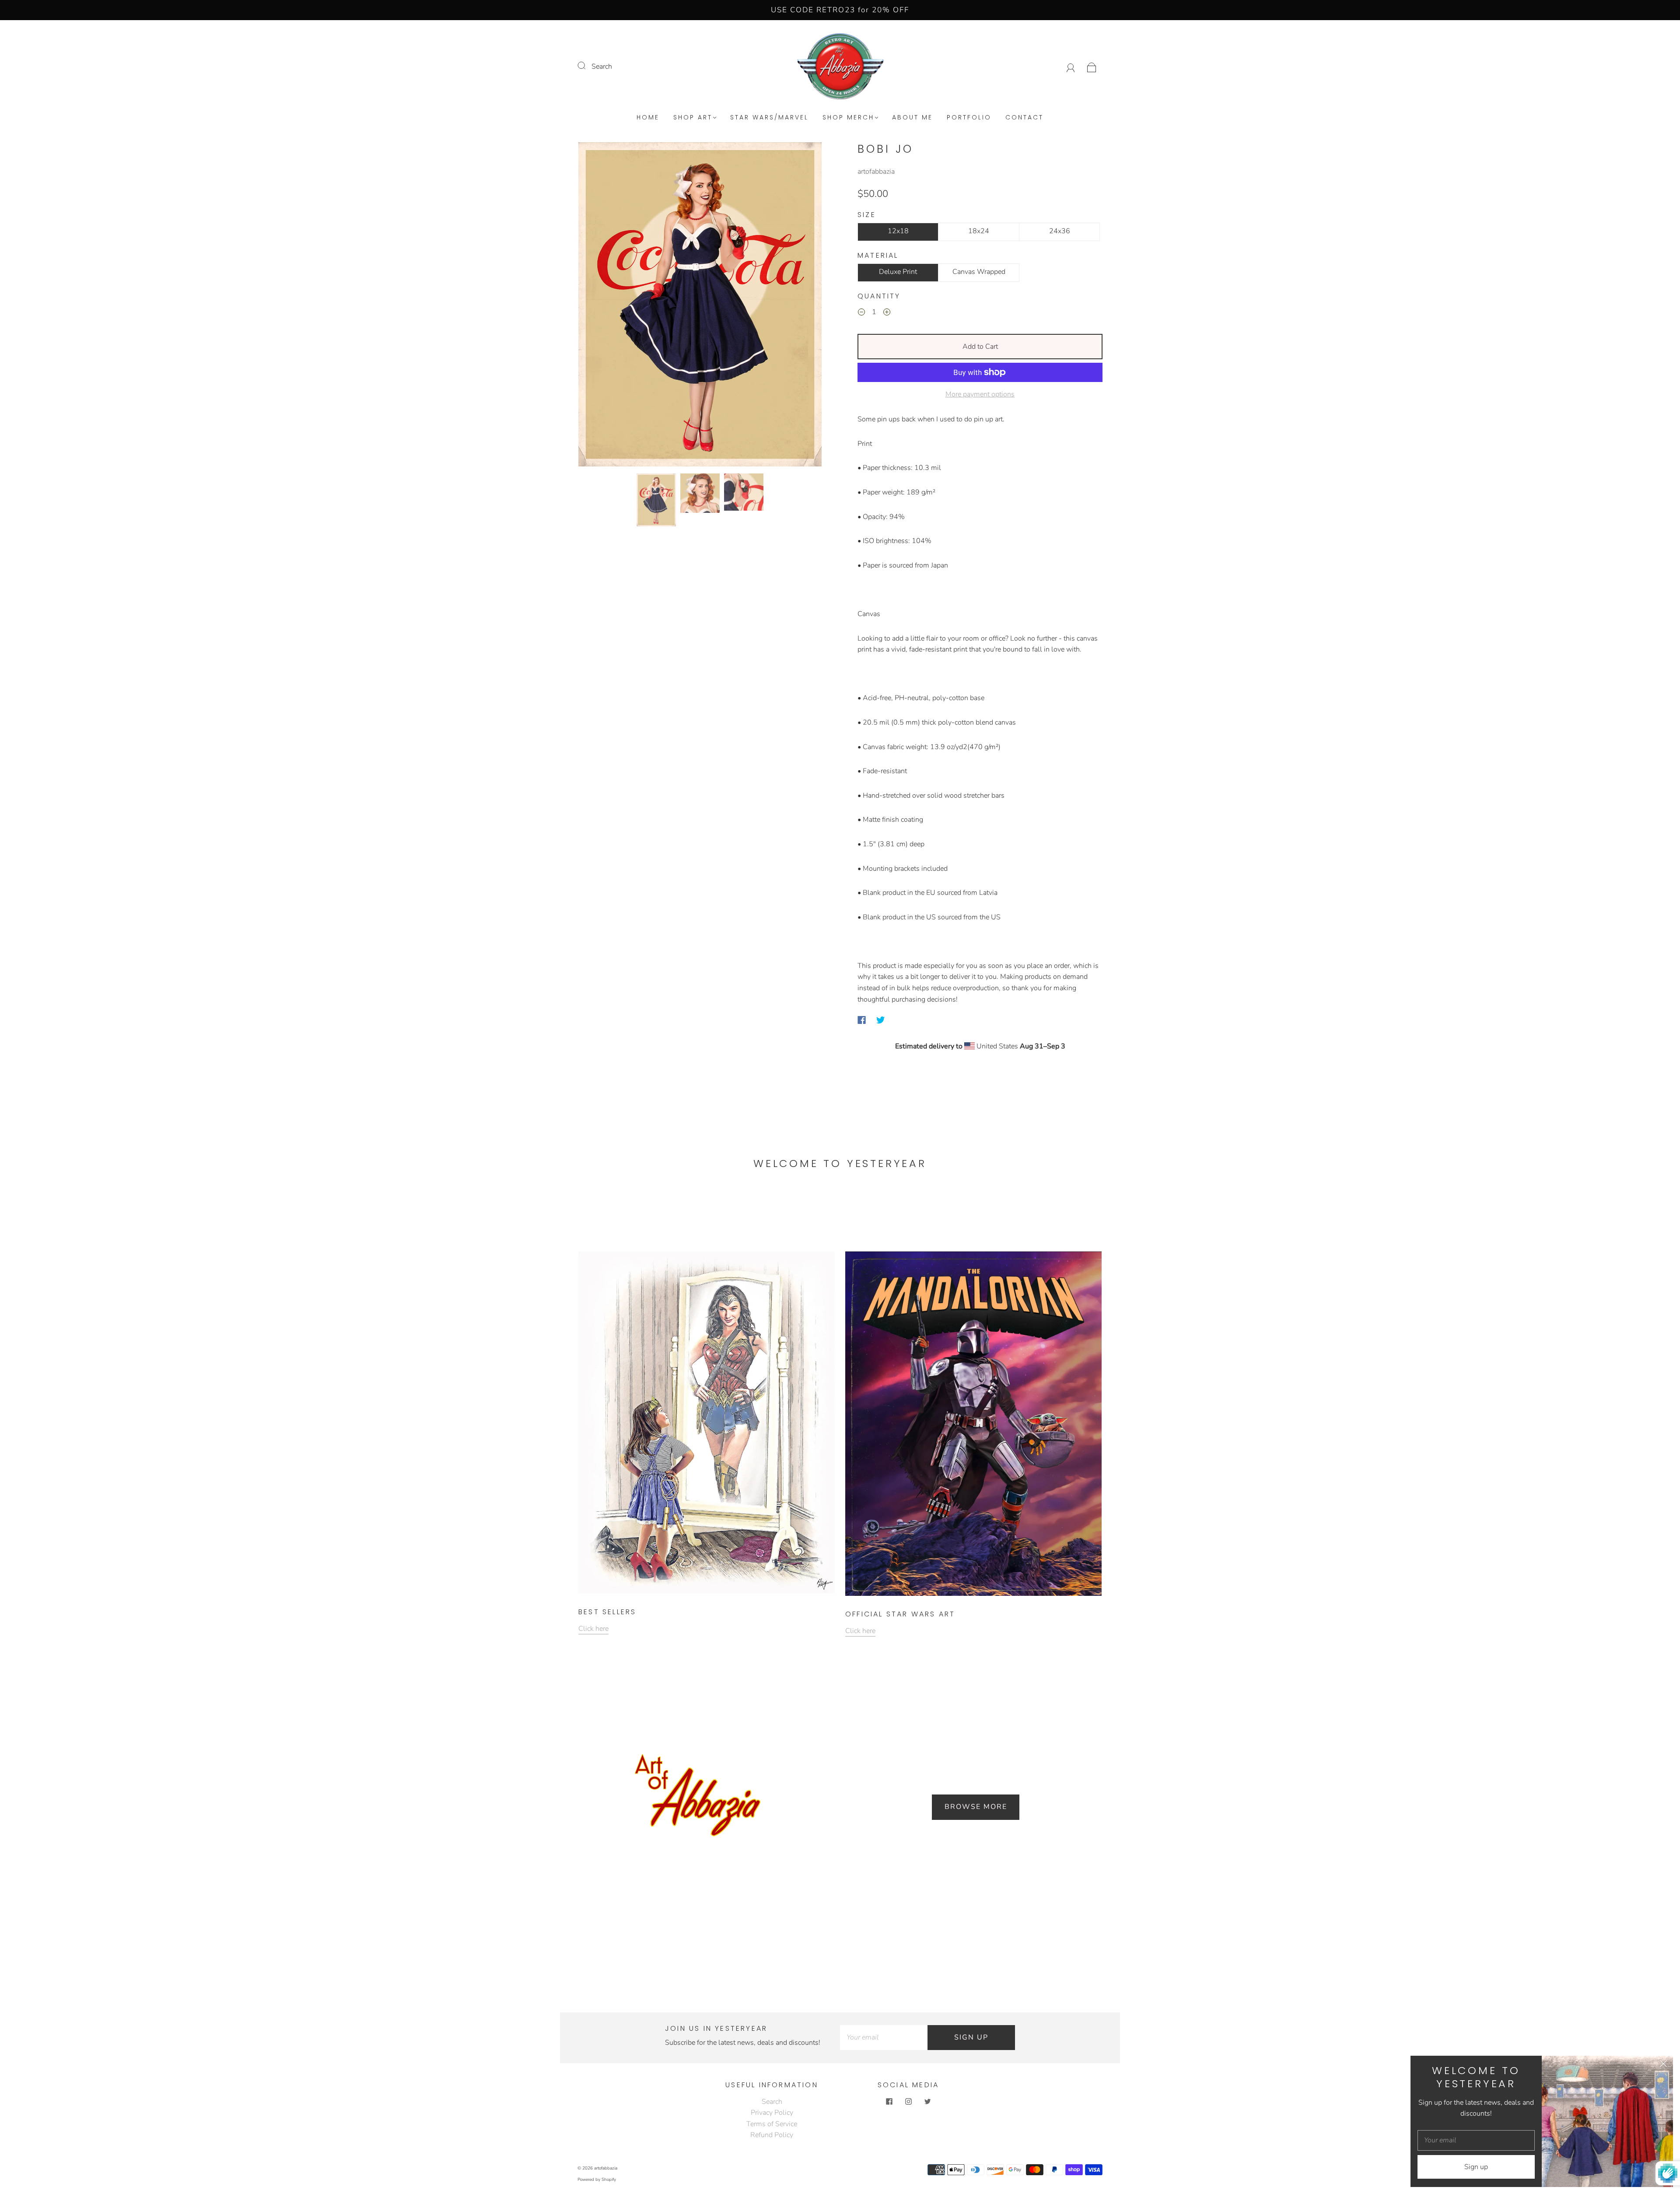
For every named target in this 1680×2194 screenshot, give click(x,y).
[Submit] (587, 66)
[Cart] (1092, 67)
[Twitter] (881, 1020)
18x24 (979, 231)
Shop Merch (848, 118)
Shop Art (693, 118)
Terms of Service (772, 2124)
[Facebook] (862, 1020)
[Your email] (884, 2038)
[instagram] (908, 2102)
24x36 (1060, 231)
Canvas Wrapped (979, 272)
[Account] (1071, 67)
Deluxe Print (898, 272)
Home (648, 118)
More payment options (980, 394)
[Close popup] (1663, 2065)
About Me (912, 118)
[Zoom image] (700, 306)
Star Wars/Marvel (769, 118)
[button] (603, 306)
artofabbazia (876, 172)
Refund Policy (772, 2135)
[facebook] (889, 2102)
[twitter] (927, 2102)
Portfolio (969, 118)
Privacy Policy (772, 2113)
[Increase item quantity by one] (887, 314)
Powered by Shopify (597, 2180)
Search (602, 67)
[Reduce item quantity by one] (861, 314)
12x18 (898, 231)
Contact (1024, 118)
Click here (593, 1629)
